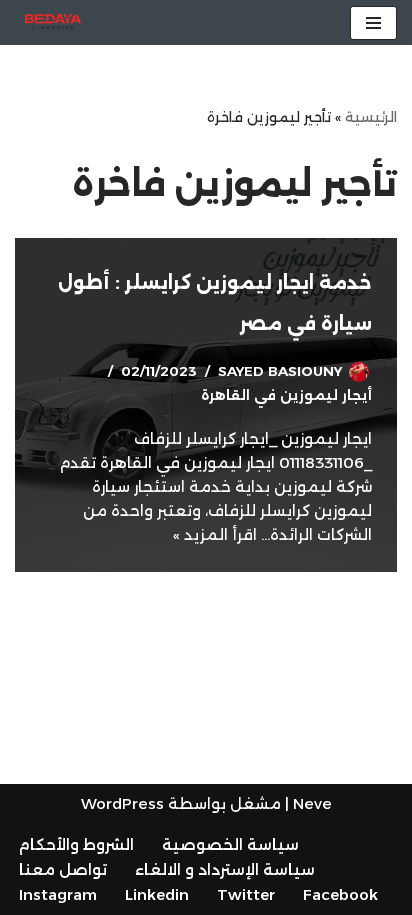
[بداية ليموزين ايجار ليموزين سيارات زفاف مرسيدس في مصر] (53, 22)
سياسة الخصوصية (230, 844)
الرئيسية (371, 117)
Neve (312, 803)
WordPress (122, 803)
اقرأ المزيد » (215, 534)
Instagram (58, 894)
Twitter (246, 894)
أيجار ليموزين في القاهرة (286, 395)
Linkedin (157, 894)
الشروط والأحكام (76, 844)
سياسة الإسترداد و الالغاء (225, 869)
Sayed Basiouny (280, 371)
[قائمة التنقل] (373, 23)
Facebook (340, 894)
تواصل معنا (63, 869)
